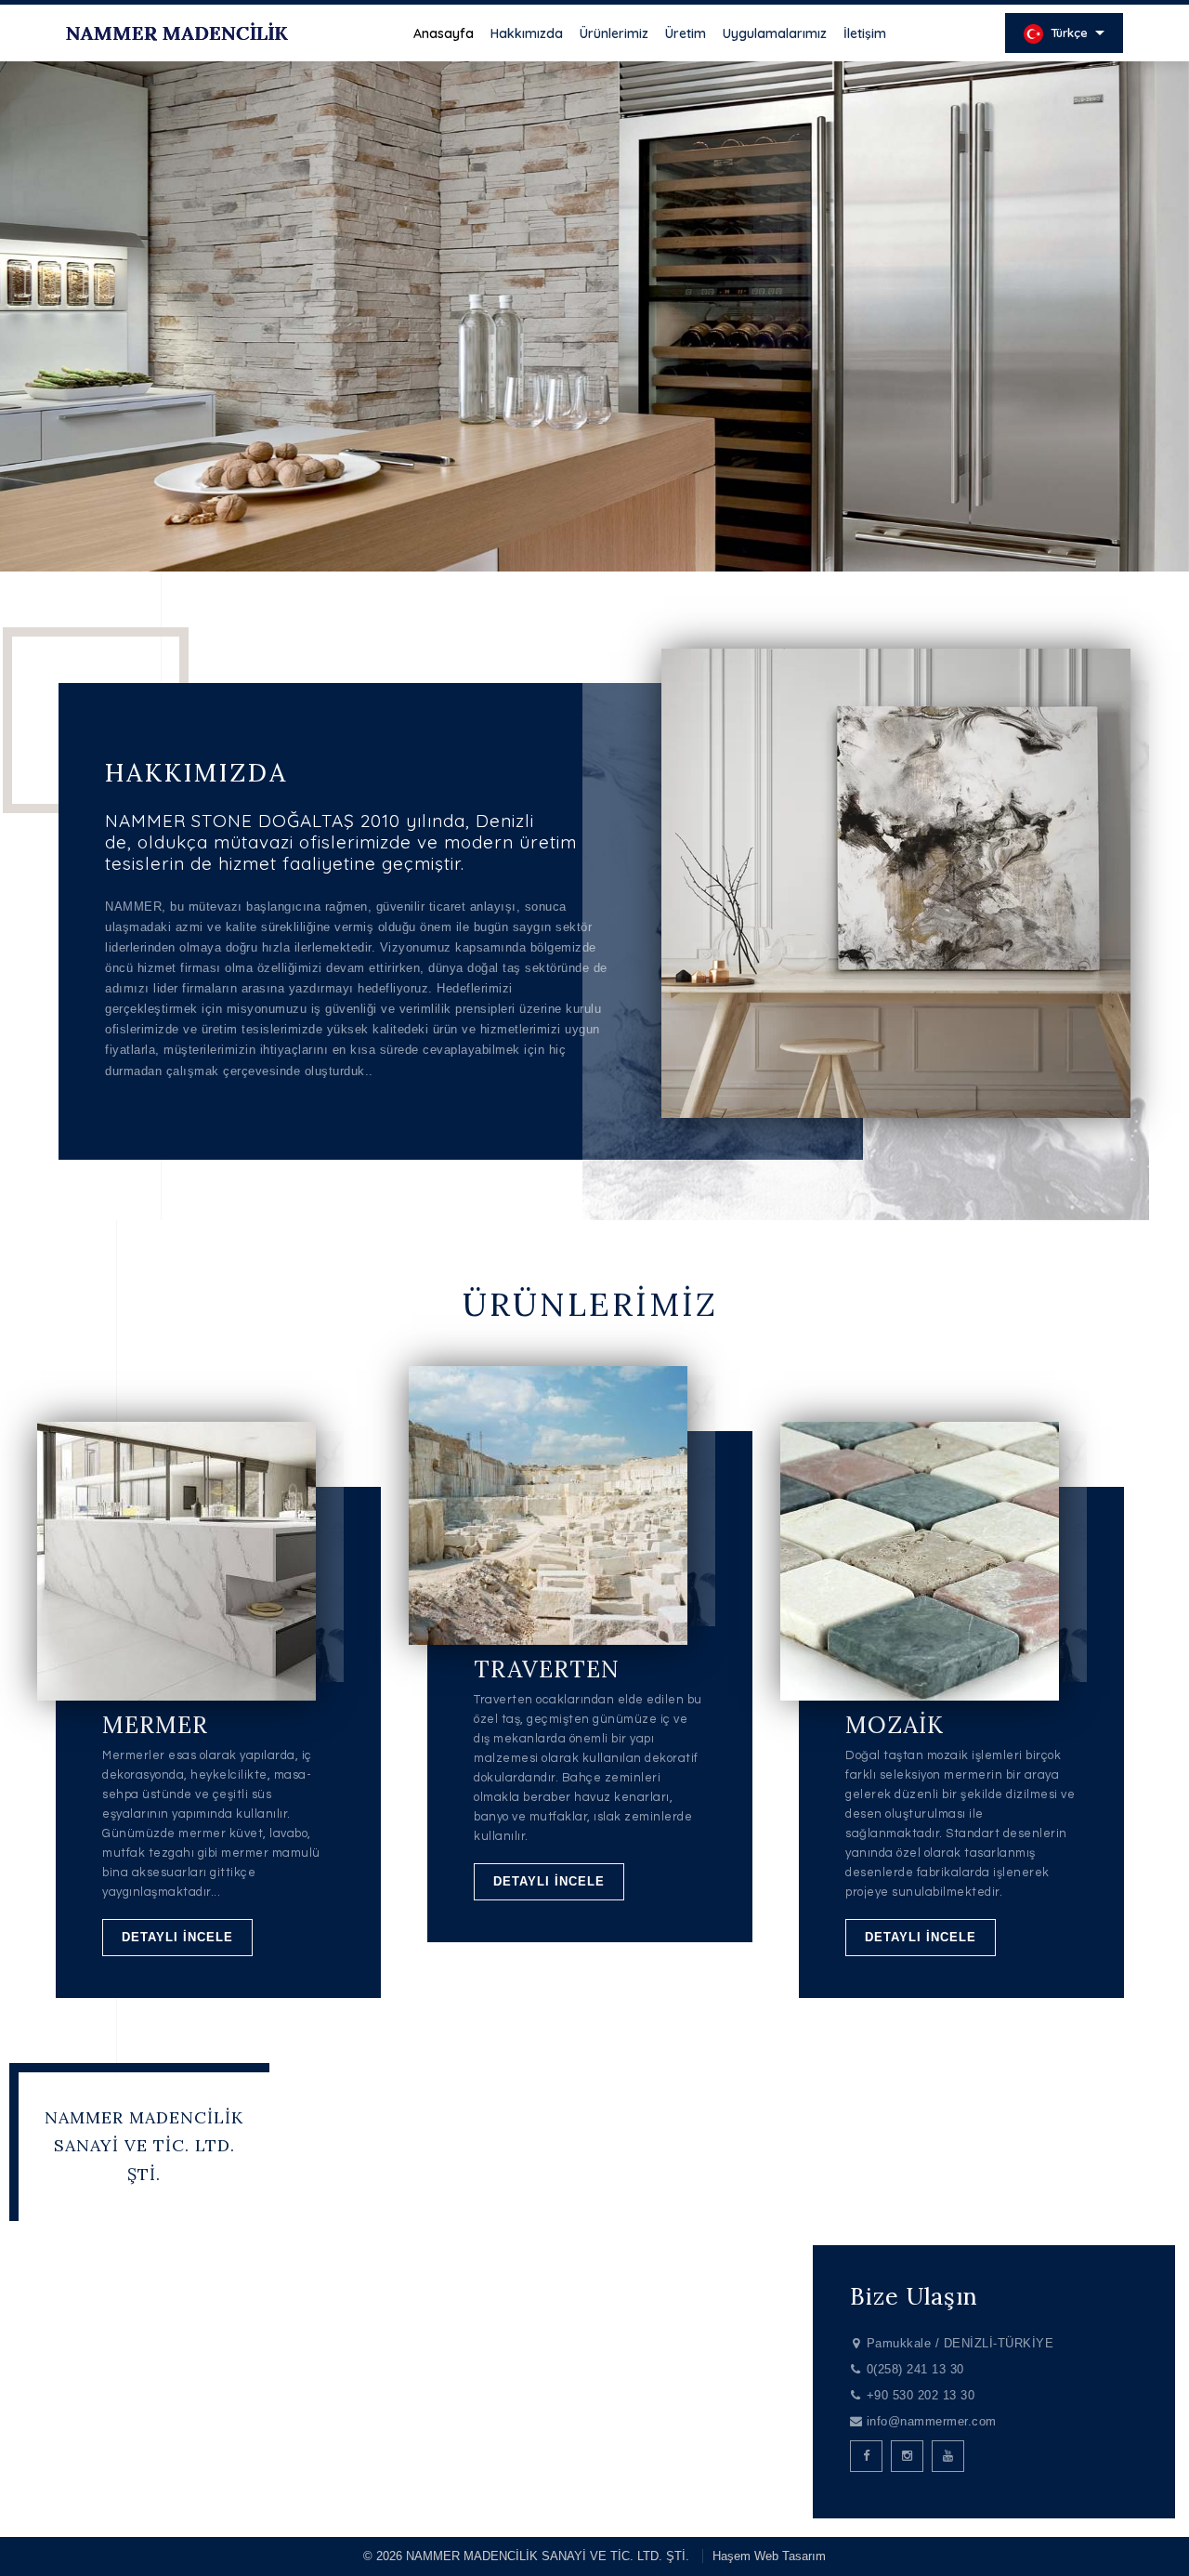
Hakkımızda (527, 33)
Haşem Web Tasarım (769, 2556)
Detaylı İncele (177, 1937)
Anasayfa (444, 33)
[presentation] (42, 348)
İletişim (865, 33)
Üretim (686, 33)
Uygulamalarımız (775, 33)
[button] (580, 546)
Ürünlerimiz (614, 33)
